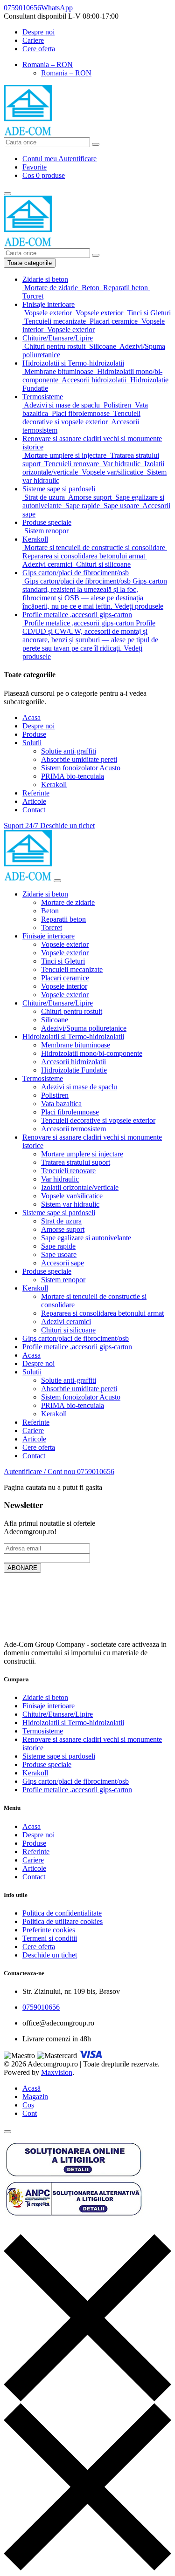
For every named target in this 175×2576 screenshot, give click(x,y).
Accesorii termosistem (73, 1129)
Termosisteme (43, 1078)
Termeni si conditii (50, 1938)
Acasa (31, 717)
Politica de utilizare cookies (63, 1921)
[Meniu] (7, 194)
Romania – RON (48, 65)
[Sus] (7, 2132)
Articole (34, 801)
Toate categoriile (30, 263)
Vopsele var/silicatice (72, 1196)
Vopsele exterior (65, 944)
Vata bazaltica (61, 1104)
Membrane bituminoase (76, 1045)
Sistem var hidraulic (70, 1204)
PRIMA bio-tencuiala (73, 776)
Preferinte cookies (49, 1930)
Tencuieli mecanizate (72, 969)
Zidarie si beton (45, 894)
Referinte (36, 793)
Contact (34, 810)
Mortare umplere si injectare (82, 1154)
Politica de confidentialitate (62, 1913)
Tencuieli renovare (68, 1171)
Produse (34, 734)
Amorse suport (63, 1229)
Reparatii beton (63, 919)
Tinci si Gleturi (63, 961)
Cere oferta (39, 49)
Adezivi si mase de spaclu (79, 1087)
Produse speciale (47, 1271)
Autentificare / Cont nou (40, 1472)
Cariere (33, 40)
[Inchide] (57, 881)
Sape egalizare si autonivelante (86, 1238)
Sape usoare (59, 1254)
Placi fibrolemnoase (70, 1112)
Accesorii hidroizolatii (73, 1062)
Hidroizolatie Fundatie (74, 1070)
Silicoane (55, 1020)
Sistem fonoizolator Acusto (81, 768)
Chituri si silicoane (68, 1330)
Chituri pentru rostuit (72, 1011)
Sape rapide (58, 1246)
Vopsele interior (64, 986)
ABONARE (22, 1568)
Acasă (31, 2088)
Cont (30, 2113)
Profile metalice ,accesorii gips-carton (77, 1347)
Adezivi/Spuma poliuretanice (84, 1028)
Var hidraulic (60, 1179)
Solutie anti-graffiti (69, 751)
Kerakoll (54, 785)
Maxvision (57, 2072)
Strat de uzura (61, 1221)
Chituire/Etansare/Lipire (58, 1003)
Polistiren (55, 1095)
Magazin (35, 2097)
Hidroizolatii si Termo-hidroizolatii (73, 1037)
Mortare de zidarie (68, 902)
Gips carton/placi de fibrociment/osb (76, 1338)
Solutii (32, 743)
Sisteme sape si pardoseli (59, 1213)
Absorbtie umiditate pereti (79, 759)
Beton (50, 911)
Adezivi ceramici (66, 1322)
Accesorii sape (63, 1263)
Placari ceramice (65, 978)
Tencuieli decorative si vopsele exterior (98, 1120)
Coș (28, 2105)
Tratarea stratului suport (76, 1162)
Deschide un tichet (50, 1955)
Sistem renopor (63, 1280)
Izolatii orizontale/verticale (80, 1187)
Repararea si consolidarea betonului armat (102, 1313)
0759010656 (96, 1472)
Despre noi (38, 32)
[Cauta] (96, 144)
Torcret (52, 928)
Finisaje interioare (49, 936)
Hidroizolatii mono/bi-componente (92, 1053)
